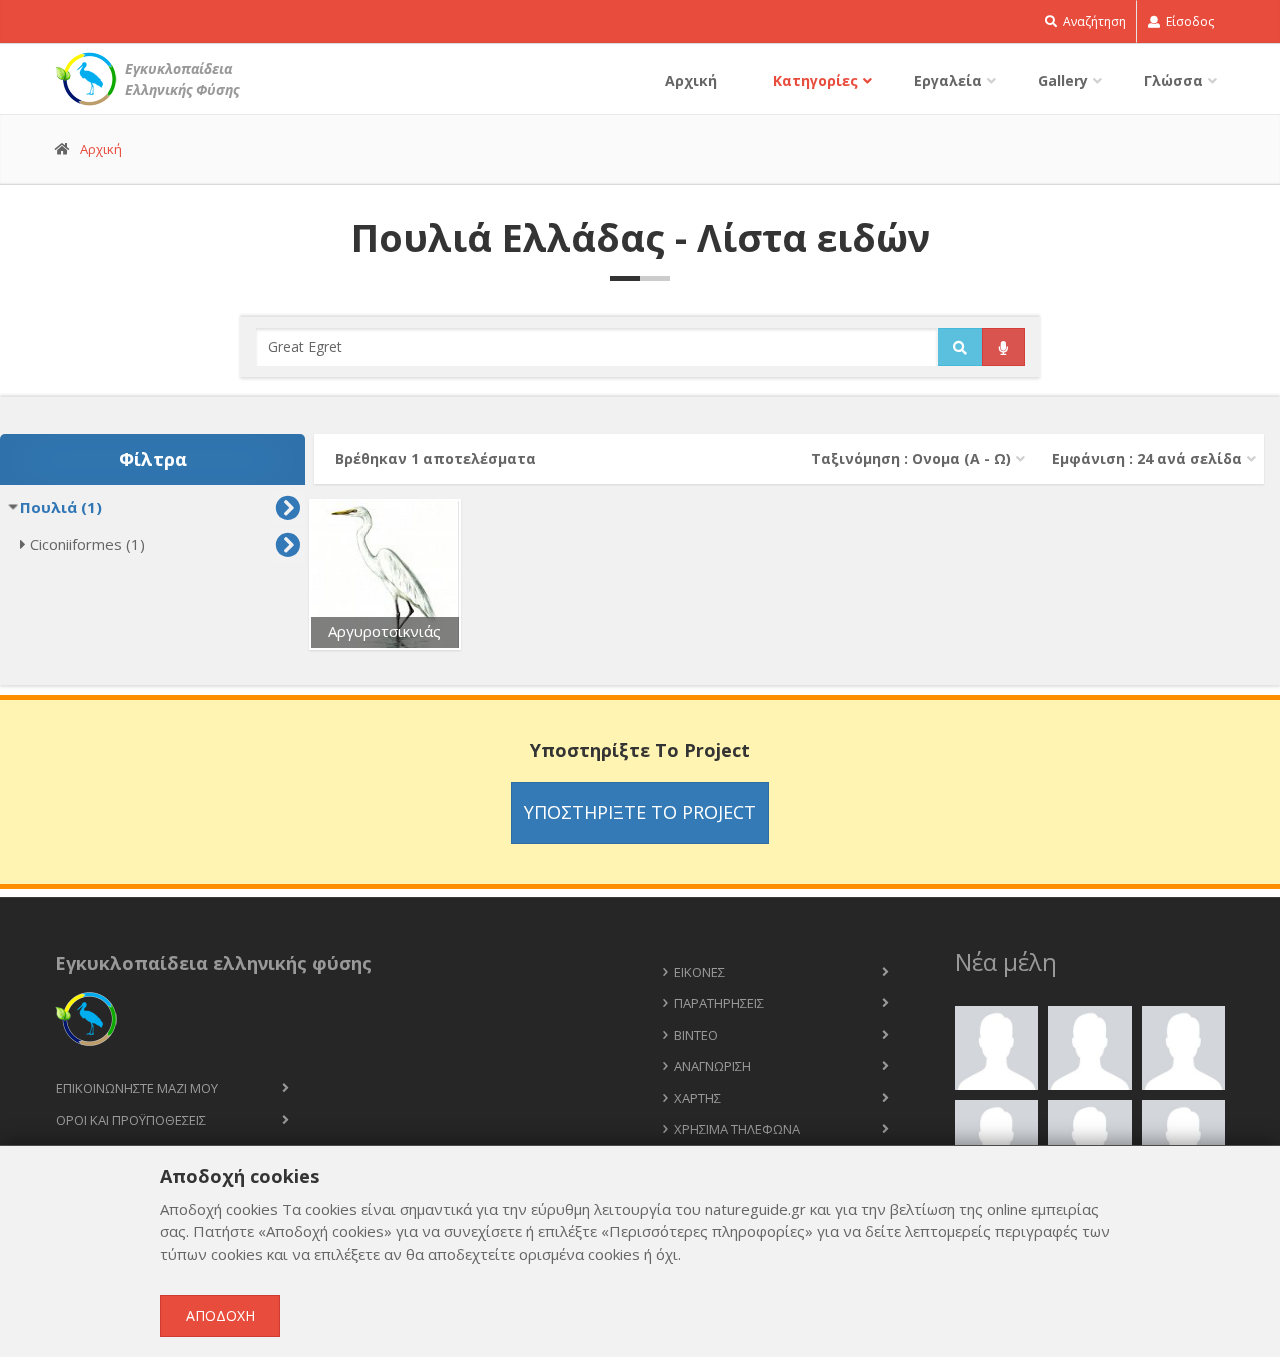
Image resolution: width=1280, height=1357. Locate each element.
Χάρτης (697, 1098)
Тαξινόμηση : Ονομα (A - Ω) (911, 458)
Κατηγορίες (815, 80)
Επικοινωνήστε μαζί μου (137, 1088)
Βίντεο (696, 1035)
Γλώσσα (1173, 80)
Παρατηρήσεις (719, 1003)
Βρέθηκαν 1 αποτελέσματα (435, 458)
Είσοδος (1188, 21)
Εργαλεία (948, 80)
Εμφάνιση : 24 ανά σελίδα (1147, 458)
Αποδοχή (220, 1315)
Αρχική (691, 80)
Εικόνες (699, 972)
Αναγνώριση (712, 1066)
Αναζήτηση (1093, 21)
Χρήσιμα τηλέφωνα (737, 1129)
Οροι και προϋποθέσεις (131, 1120)
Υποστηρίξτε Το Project (640, 812)
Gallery (1063, 80)
